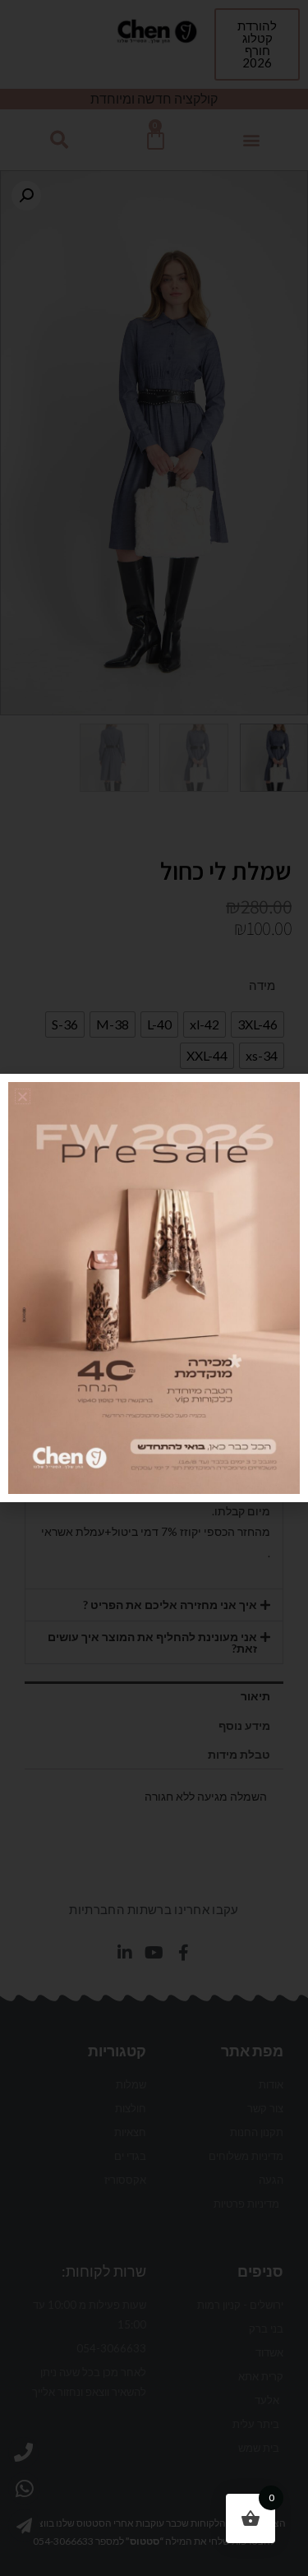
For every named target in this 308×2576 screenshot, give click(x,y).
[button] (23, 1096)
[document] (154, 1288)
